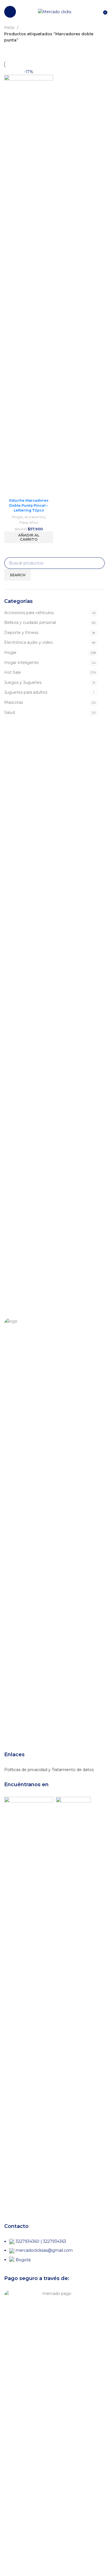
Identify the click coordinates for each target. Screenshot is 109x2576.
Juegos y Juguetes (23, 682)
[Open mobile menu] (10, 12)
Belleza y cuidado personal (30, 622)
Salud (10, 712)
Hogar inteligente (22, 663)
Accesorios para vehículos (29, 613)
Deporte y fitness (21, 633)
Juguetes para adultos (26, 692)
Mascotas (14, 702)
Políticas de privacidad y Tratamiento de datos (49, 1770)
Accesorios (35, 517)
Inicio (10, 27)
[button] (29, 537)
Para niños (29, 523)
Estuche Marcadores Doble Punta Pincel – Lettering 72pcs (29, 505)
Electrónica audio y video (29, 642)
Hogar (10, 652)
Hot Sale (13, 672)
